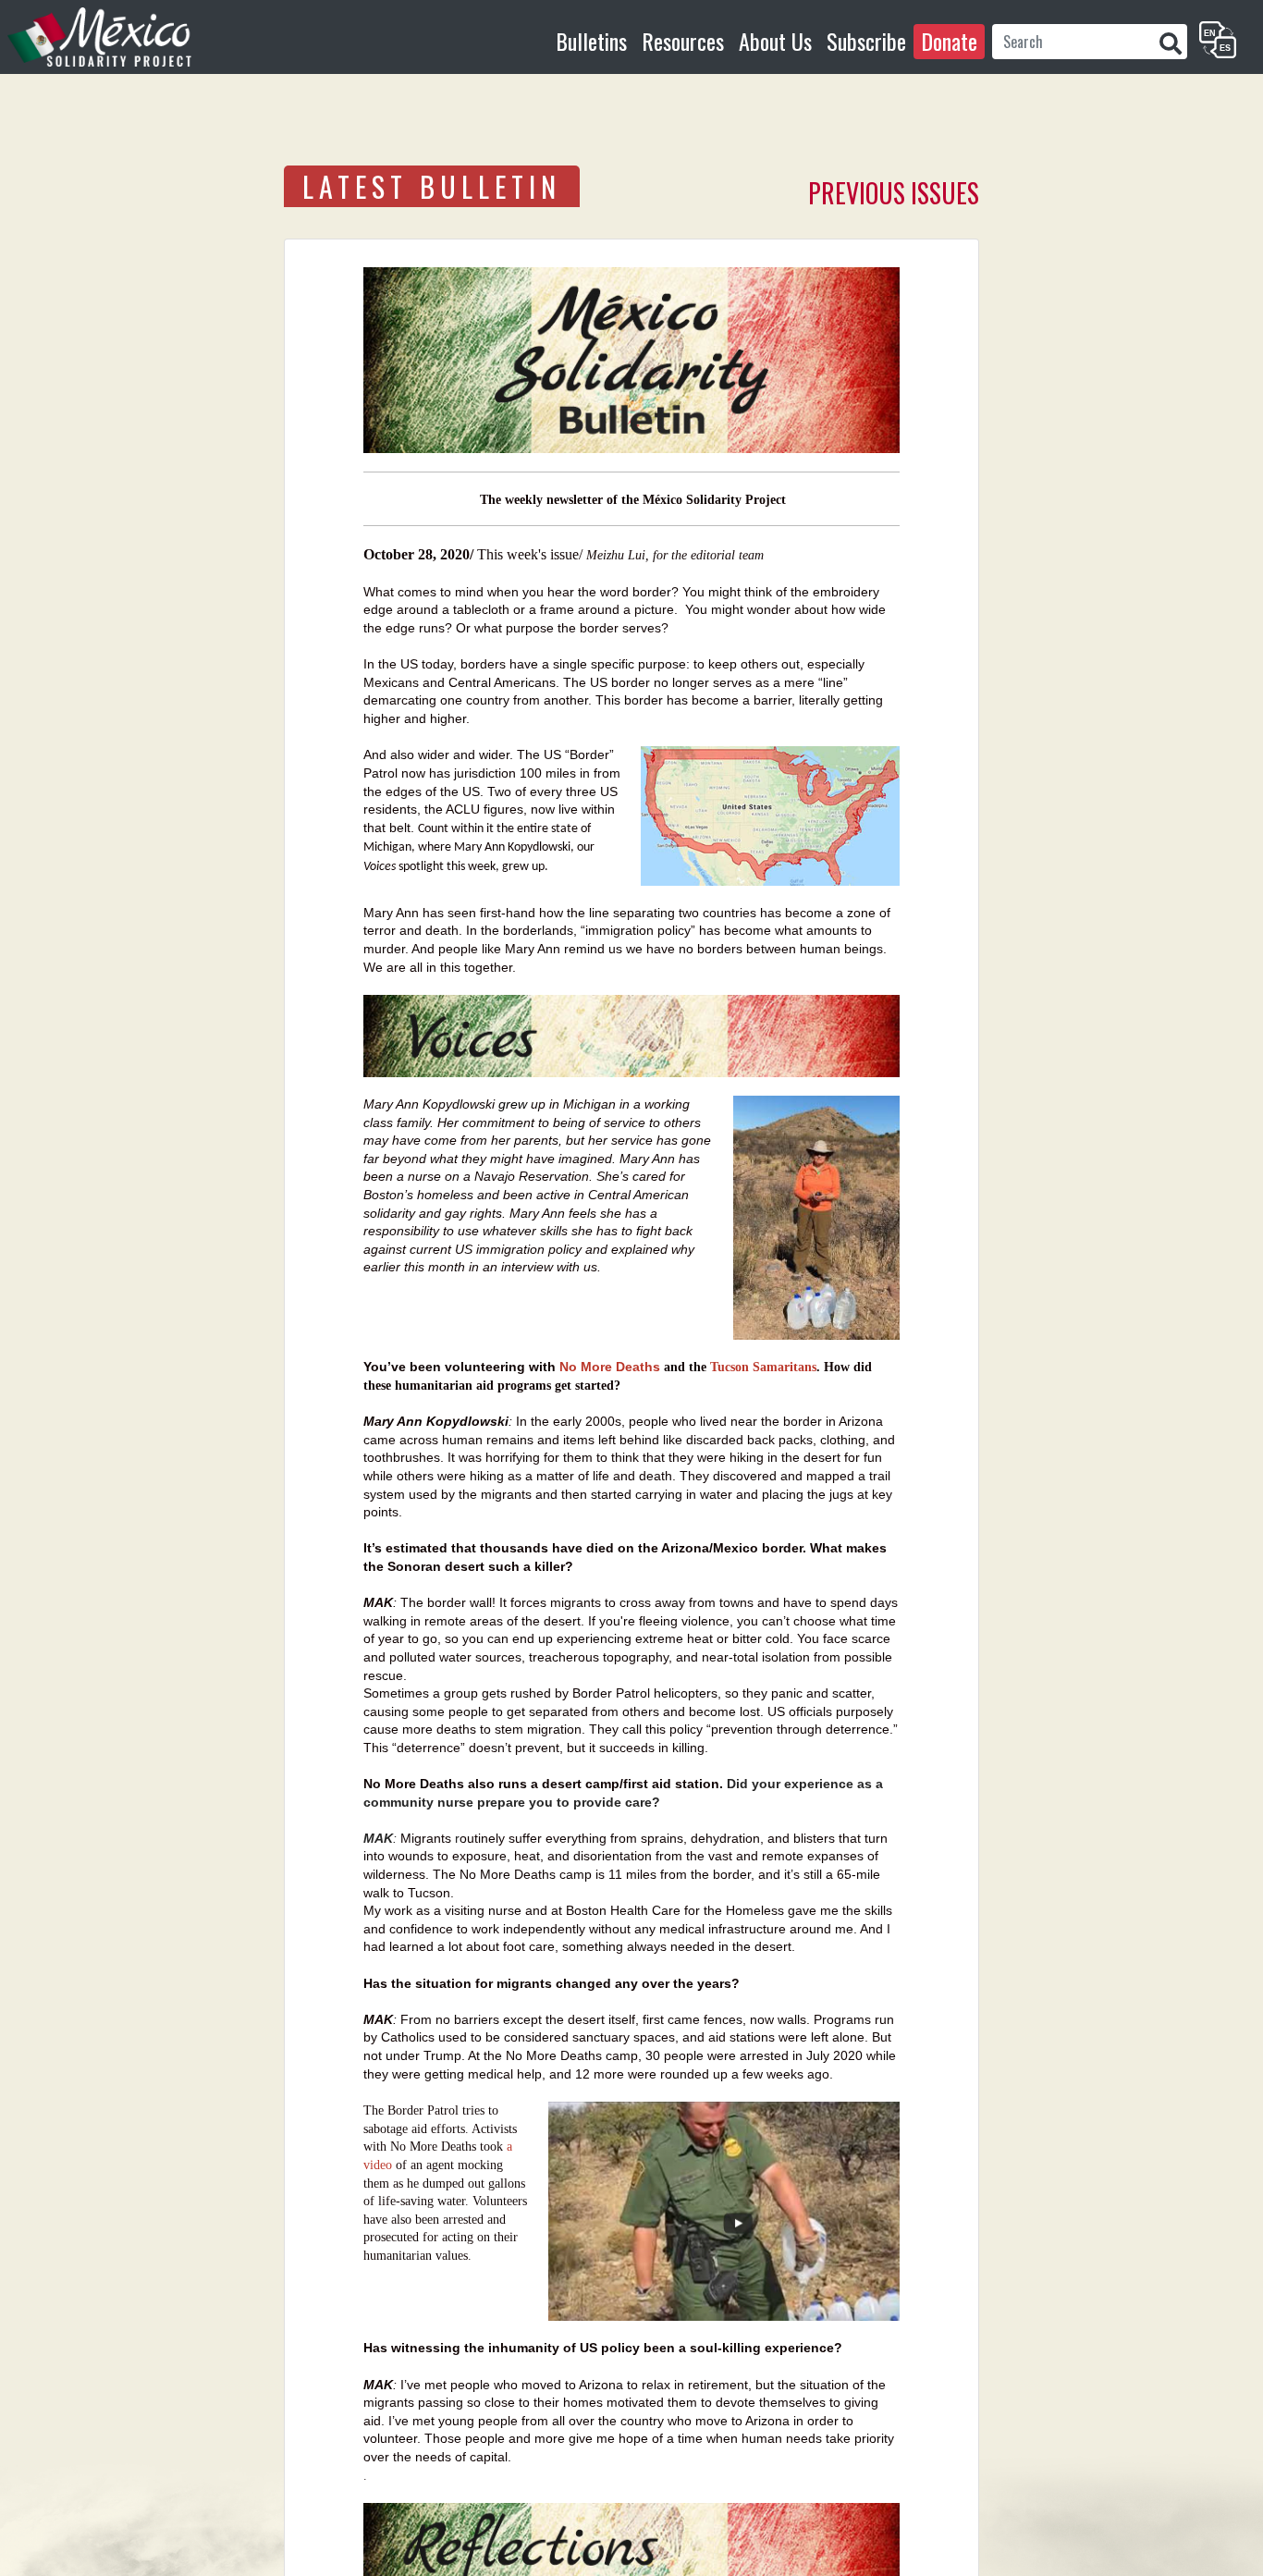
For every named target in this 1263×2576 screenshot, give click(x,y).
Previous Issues (894, 193)
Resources (683, 41)
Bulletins (591, 41)
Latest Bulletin (432, 186)
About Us (775, 41)
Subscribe (866, 41)
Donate (949, 41)
